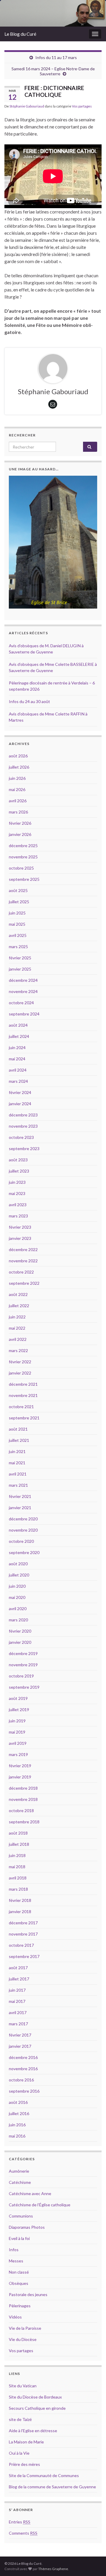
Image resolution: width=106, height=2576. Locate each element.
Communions (21, 2216)
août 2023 (18, 1160)
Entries (20, 2522)
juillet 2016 (19, 2113)
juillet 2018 (19, 1844)
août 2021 (18, 1429)
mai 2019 (17, 1732)
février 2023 (20, 1227)
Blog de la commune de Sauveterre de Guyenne (52, 2487)
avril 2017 (18, 2012)
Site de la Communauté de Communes (44, 2475)
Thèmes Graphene (53, 2569)
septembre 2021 (24, 1418)
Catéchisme (20, 2182)
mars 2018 (18, 1889)
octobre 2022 (21, 1272)
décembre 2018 (23, 1788)
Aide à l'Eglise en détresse (33, 2431)
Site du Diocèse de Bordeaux (35, 2397)
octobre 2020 (21, 1541)
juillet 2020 (19, 1575)
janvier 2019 (20, 1777)
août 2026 (18, 756)
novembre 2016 (23, 2069)
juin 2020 (17, 1586)
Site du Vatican (23, 2386)
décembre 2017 (23, 1923)
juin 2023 (17, 1182)
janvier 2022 (20, 1373)
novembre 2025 (23, 857)
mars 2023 (18, 1216)
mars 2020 (18, 1620)
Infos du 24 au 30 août (29, 701)
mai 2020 (17, 1597)
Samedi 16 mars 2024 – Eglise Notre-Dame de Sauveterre (53, 71)
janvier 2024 (20, 1104)
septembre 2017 (24, 1956)
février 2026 (20, 823)
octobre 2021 (21, 1407)
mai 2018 (17, 1867)
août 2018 (18, 1833)
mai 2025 (17, 924)
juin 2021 (17, 1451)
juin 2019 (17, 1721)
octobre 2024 (21, 1003)
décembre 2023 (23, 1115)
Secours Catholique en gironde (37, 2408)
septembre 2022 (24, 1283)
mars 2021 (18, 1485)
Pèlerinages (20, 2306)
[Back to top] (93, 2563)
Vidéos (15, 2317)
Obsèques (19, 2283)
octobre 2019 (21, 1676)
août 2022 (18, 1294)
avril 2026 (18, 801)
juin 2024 (17, 1047)
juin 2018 (17, 1855)
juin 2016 (17, 2125)
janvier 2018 (20, 1911)
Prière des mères (24, 2464)
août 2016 (18, 2102)
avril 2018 (18, 1878)
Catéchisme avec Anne (30, 2193)
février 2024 (20, 1092)
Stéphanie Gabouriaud (27, 106)
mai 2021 (17, 1463)
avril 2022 (18, 1339)
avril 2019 (18, 1743)
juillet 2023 (19, 1171)
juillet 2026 (19, 767)
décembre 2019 (23, 1653)
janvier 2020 (20, 1642)
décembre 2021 (23, 1384)
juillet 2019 (19, 1710)
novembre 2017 (23, 1934)
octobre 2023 (21, 1137)
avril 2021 (18, 1474)
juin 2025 (17, 913)
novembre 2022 (23, 1261)
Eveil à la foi (19, 2238)
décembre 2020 (23, 1519)
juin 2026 (17, 778)
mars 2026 (18, 812)
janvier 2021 (20, 1508)
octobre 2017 (21, 1945)
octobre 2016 (21, 2080)
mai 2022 (17, 1328)
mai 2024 (17, 1059)
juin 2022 (17, 1317)
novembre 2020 (23, 1530)
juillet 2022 (19, 1306)
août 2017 (18, 1968)
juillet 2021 (19, 1440)
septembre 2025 (24, 879)
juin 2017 (17, 1990)
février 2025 (20, 958)
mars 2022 (18, 1350)
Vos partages (82, 106)
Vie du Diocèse (23, 2339)
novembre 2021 (23, 1395)
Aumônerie (19, 2171)
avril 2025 (18, 935)
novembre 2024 (23, 991)
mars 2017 (18, 2024)
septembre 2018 (24, 1822)
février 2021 (20, 1496)
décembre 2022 (23, 1249)
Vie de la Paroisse (25, 2328)
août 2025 (18, 890)
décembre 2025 (23, 846)
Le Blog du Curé (20, 34)
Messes (16, 2261)
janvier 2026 (20, 834)
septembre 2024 (24, 1014)
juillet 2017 (19, 1979)
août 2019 (18, 1698)
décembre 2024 (23, 980)
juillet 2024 (19, 1036)
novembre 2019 (23, 1665)
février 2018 (20, 1900)
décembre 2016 (23, 2057)
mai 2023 (17, 1193)
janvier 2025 (20, 969)
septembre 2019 (24, 1687)
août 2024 (18, 1025)
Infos (14, 2250)
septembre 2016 (24, 2091)
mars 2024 (18, 1081)
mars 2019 (18, 1754)
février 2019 (20, 1766)
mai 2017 (17, 2001)
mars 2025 (18, 947)
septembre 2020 (24, 1552)
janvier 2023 (20, 1238)
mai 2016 (17, 2136)
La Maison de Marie (26, 2442)
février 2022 (20, 1362)
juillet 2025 (19, 902)
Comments (23, 2533)
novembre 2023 (23, 1126)
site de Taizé (20, 2419)
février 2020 (20, 1631)
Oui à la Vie (19, 2453)
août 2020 (18, 1564)
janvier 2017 (20, 2046)
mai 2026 (17, 789)
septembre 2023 (24, 1148)
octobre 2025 (21, 868)
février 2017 (20, 2035)
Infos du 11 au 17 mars (56, 57)
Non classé (19, 2272)
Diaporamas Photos (27, 2227)
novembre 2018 (23, 1799)
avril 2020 (18, 1609)
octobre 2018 (21, 1810)
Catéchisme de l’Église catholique (40, 2205)
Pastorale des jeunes (28, 2294)
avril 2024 (18, 1070)
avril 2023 (18, 1205)
